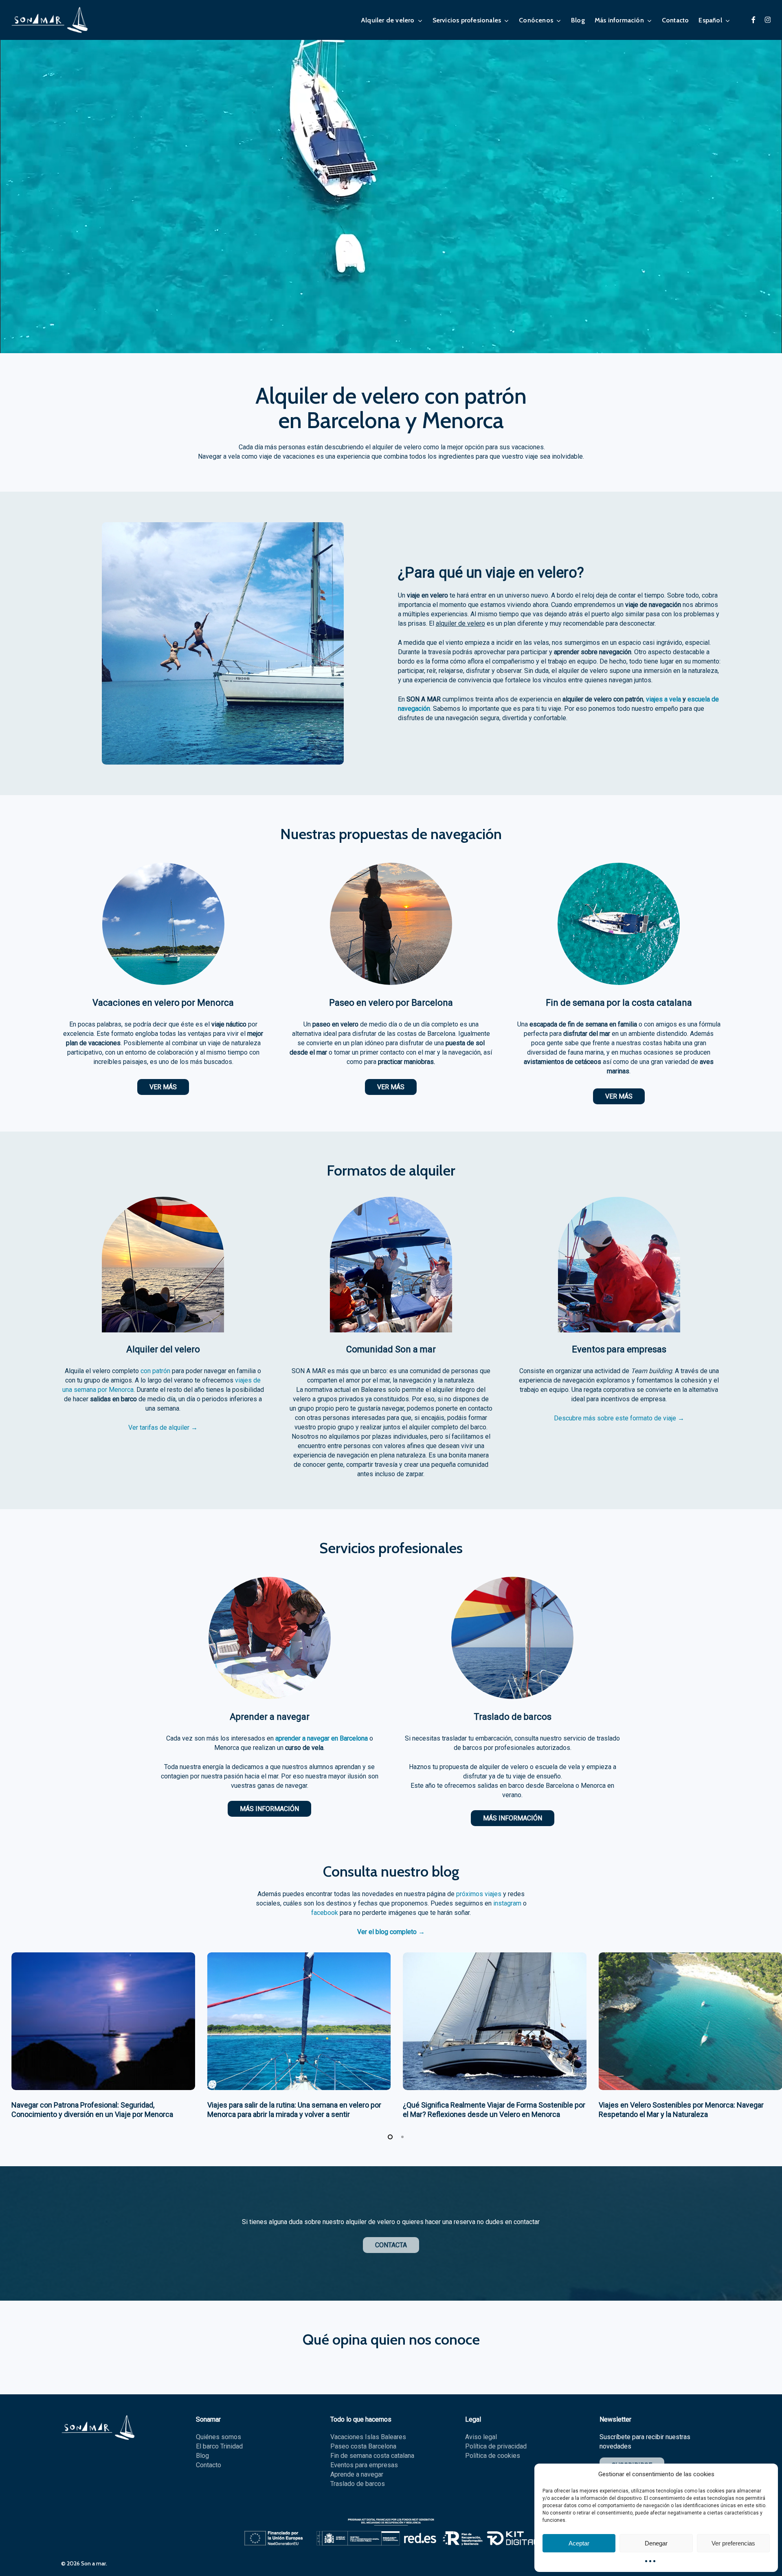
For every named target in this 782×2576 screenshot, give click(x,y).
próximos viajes (479, 1894)
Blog (202, 2456)
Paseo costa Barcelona (363, 2446)
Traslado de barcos (358, 2484)
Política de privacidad (496, 2446)
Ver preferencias (733, 2543)
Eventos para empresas (364, 2465)
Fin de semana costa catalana (372, 2456)
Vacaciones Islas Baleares (368, 2437)
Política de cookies (493, 2456)
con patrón (155, 1371)
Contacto (209, 2465)
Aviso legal (481, 2437)
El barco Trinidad (219, 2446)
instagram (507, 1903)
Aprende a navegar (357, 2474)
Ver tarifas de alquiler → (163, 1428)
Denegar (656, 2543)
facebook (325, 1913)
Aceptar (579, 2543)
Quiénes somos (219, 2437)
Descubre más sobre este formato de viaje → (619, 1418)
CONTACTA (391, 2245)
